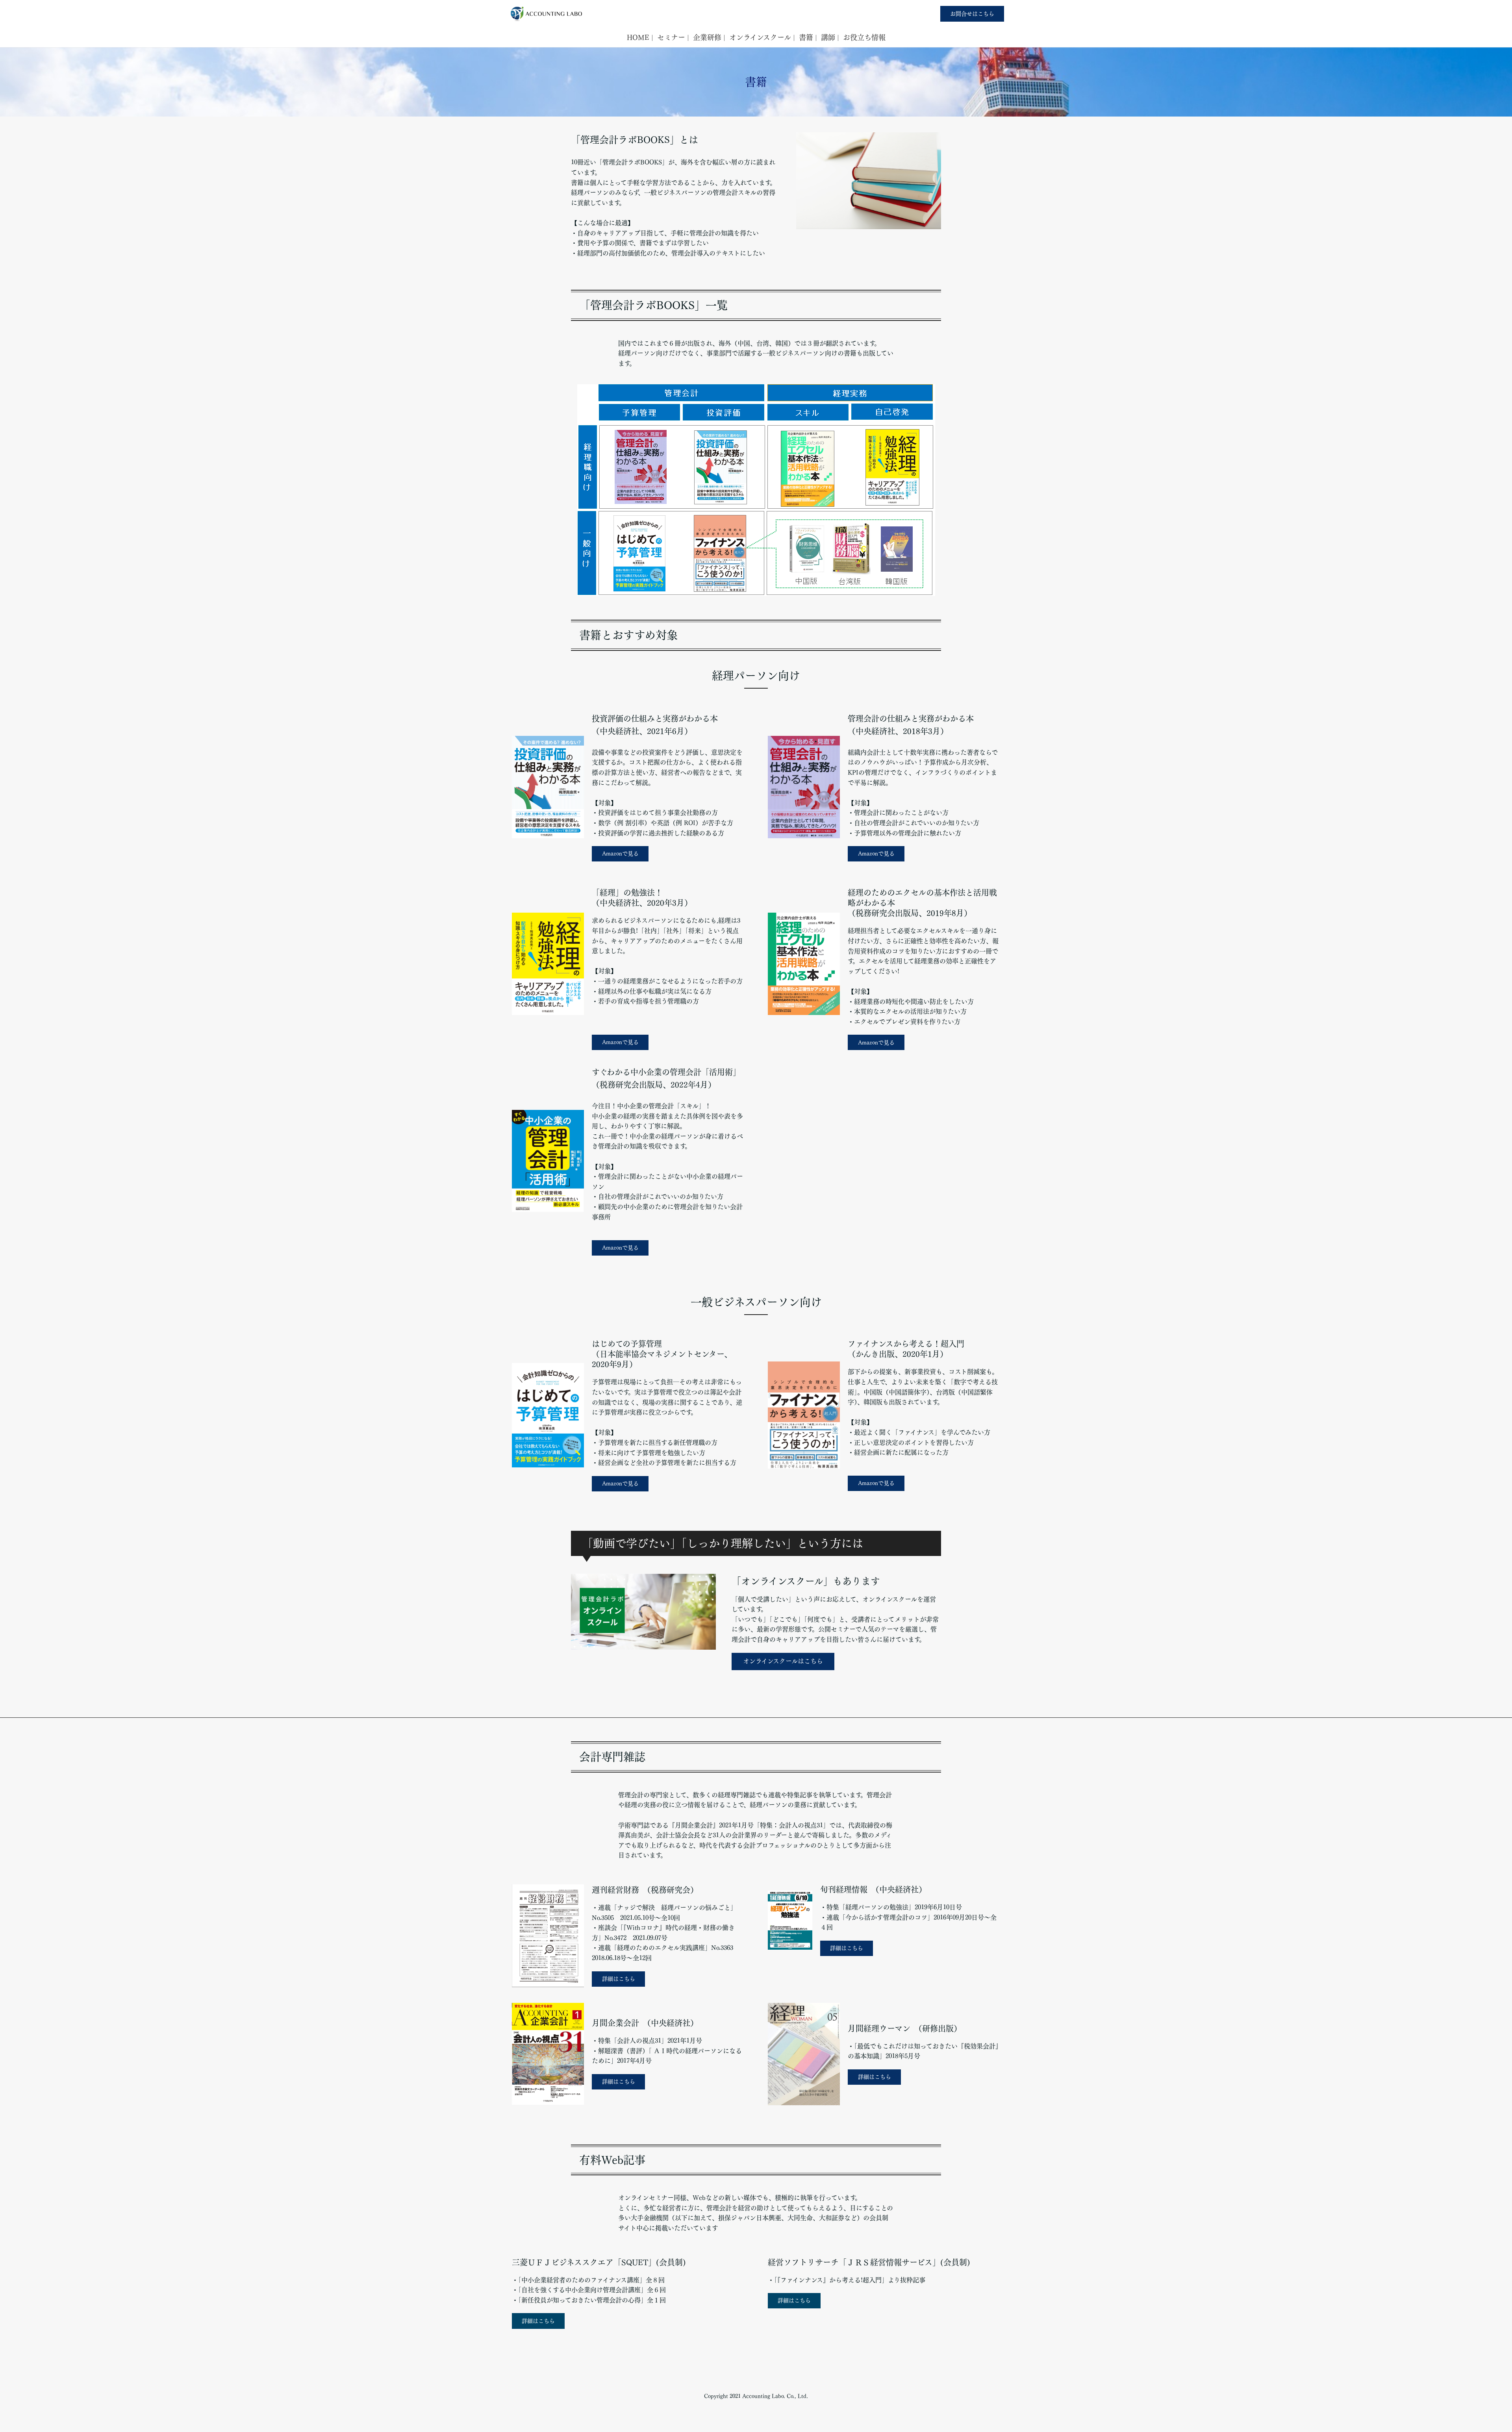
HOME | (640, 37)
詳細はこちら (619, 1979)
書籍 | (808, 37)
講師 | (830, 37)
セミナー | (673, 37)
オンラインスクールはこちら (783, 1661)
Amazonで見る (620, 854)
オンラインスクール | (762, 37)
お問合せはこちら (972, 14)
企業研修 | (709, 37)
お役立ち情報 (864, 37)
